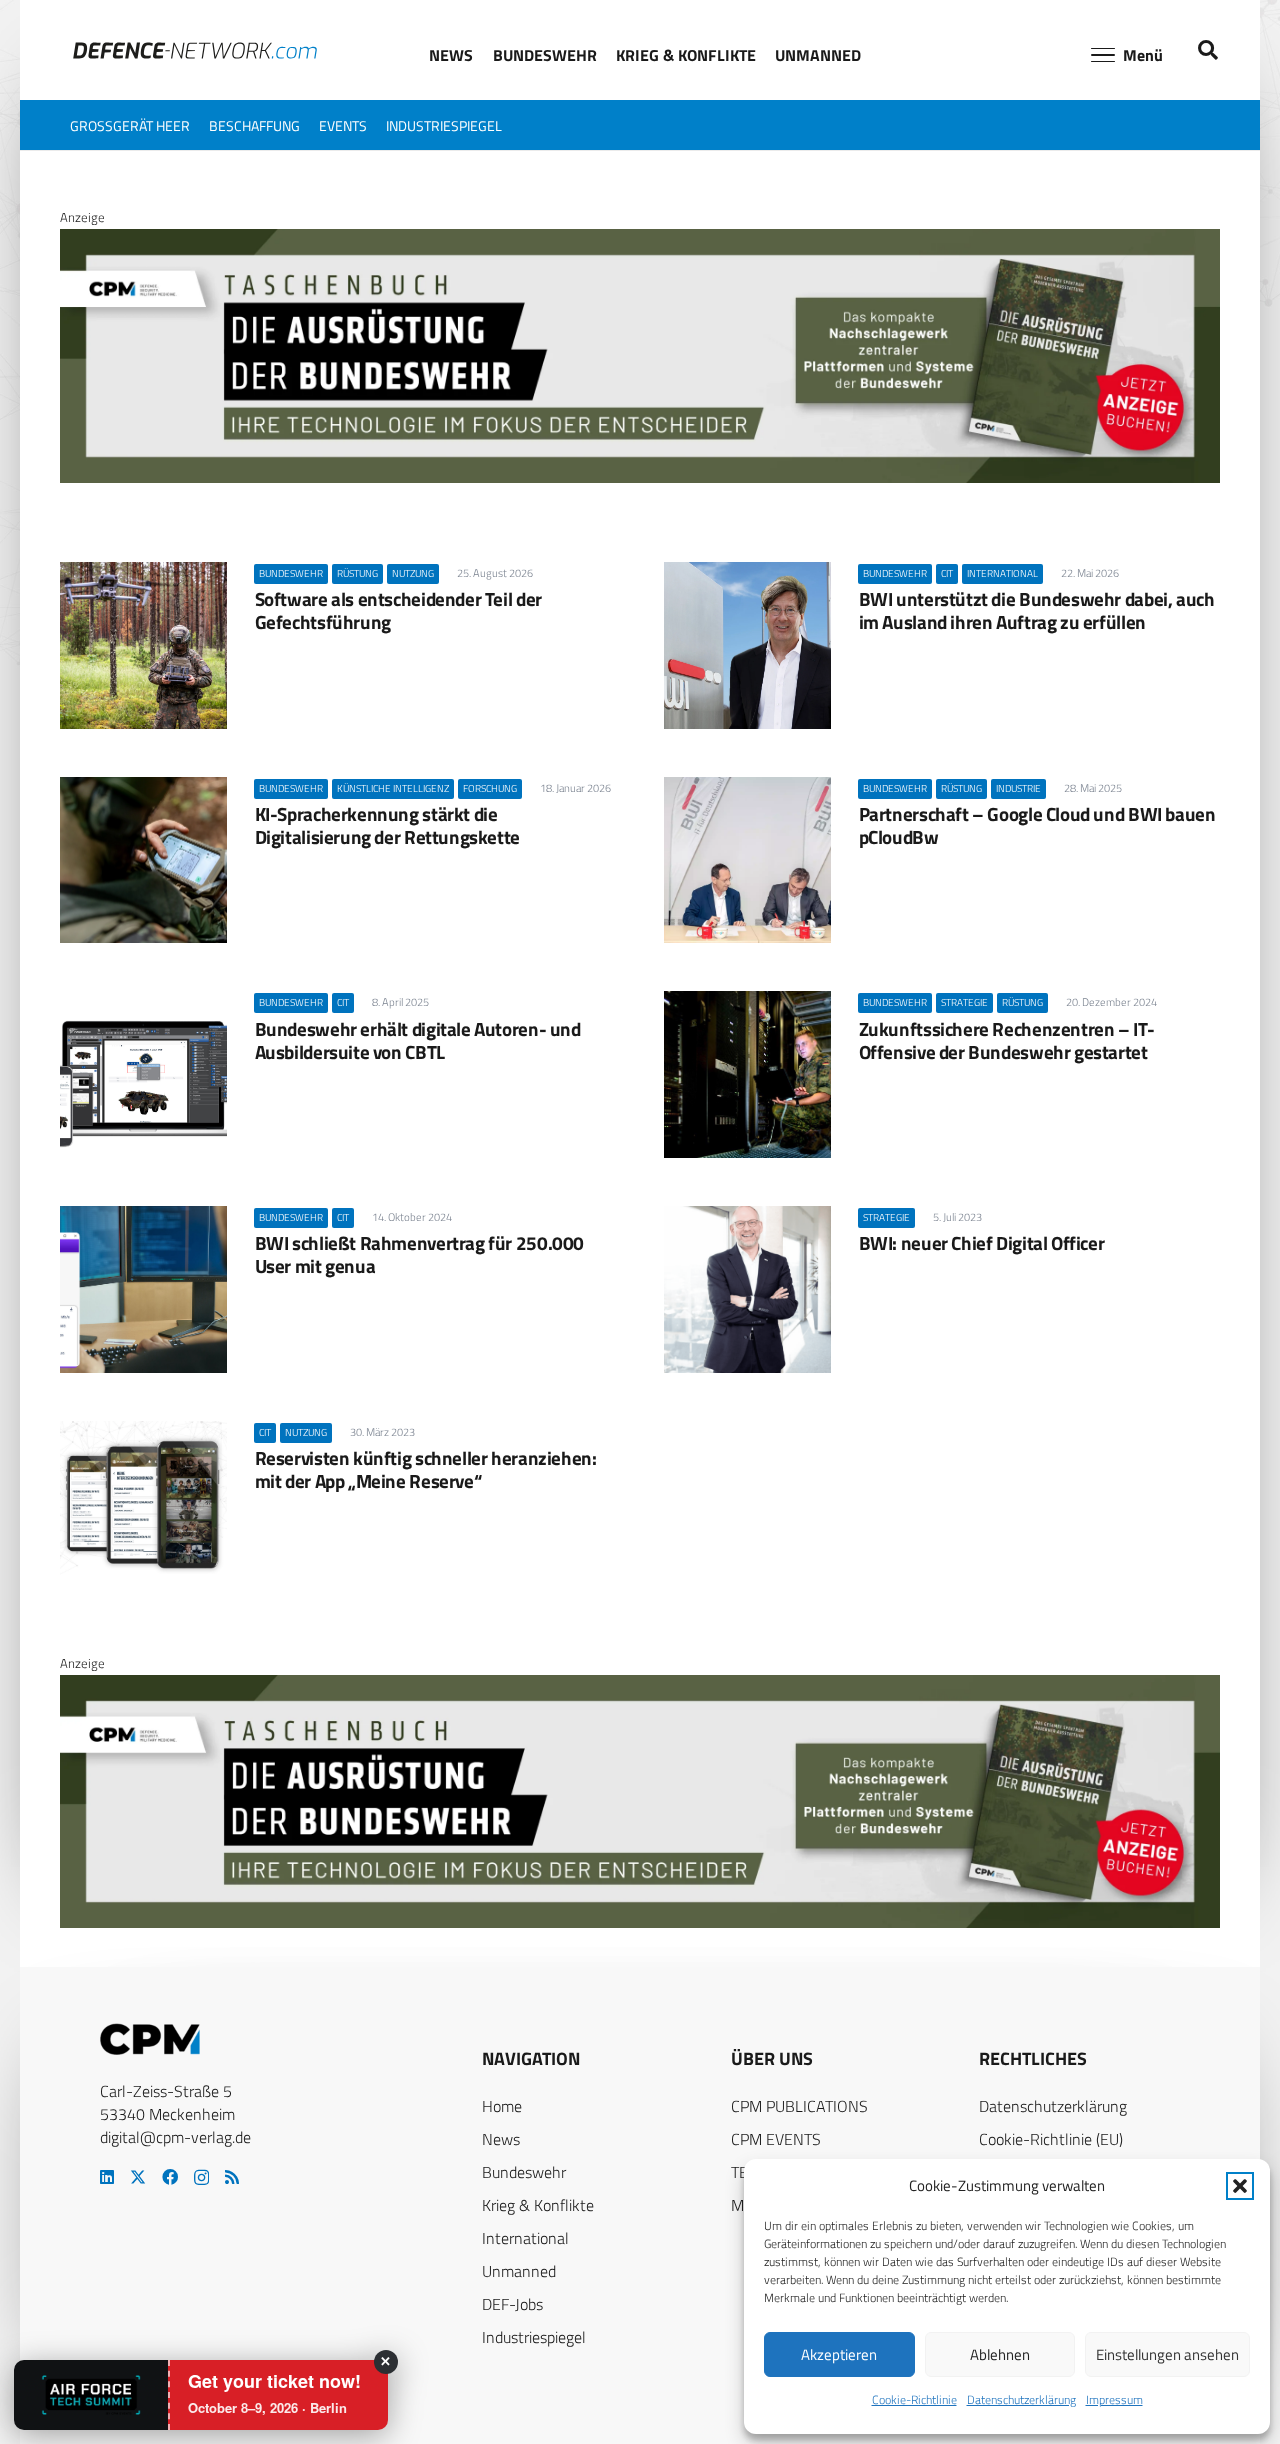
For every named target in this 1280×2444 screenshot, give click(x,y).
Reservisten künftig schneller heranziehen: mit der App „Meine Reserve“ (426, 1469)
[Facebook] (170, 2177)
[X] (138, 2177)
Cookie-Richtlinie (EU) (1051, 2139)
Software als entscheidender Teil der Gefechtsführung (398, 610)
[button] (1240, 2186)
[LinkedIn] (107, 2177)
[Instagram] (201, 2178)
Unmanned (519, 2271)
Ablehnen (1000, 2354)
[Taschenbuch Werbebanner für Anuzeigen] (640, 478)
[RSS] (232, 2177)
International (525, 2238)
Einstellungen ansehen (1167, 2354)
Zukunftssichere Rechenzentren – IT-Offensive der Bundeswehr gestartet (1007, 1040)
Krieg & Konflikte (538, 2205)
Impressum (1114, 2399)
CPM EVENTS (776, 2139)
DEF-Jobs (512, 2304)
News (501, 2139)
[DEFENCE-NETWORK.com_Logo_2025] (195, 50)
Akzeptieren (839, 2354)
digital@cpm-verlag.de (175, 2137)
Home (502, 2106)
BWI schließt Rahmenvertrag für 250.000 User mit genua (419, 1254)
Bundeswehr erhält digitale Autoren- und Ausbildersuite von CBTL (418, 1040)
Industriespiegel (534, 2337)
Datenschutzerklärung (1021, 2399)
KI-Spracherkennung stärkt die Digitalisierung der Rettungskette (387, 825)
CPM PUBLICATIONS (799, 2106)
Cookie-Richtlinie (914, 2399)
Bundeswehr (524, 2172)
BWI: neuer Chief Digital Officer (982, 1242)
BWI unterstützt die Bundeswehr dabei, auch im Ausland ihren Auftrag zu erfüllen (1037, 610)
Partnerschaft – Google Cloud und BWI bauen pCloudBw (1037, 825)
